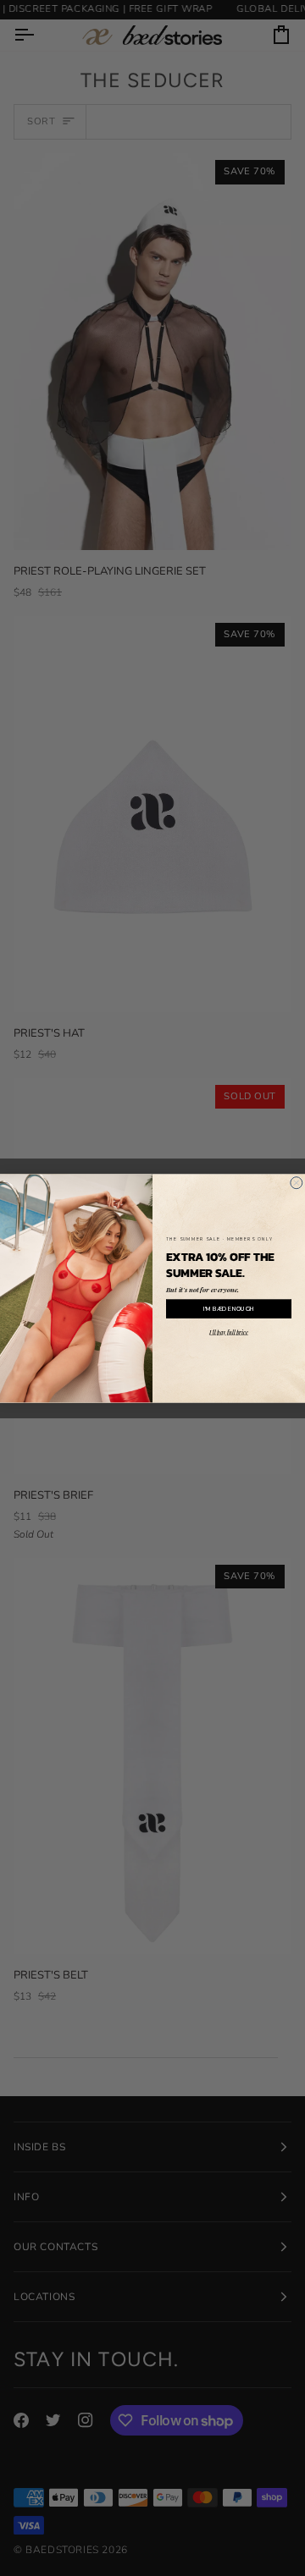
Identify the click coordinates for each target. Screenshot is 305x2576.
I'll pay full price (229, 1331)
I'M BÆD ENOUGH (229, 1308)
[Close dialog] (297, 1182)
